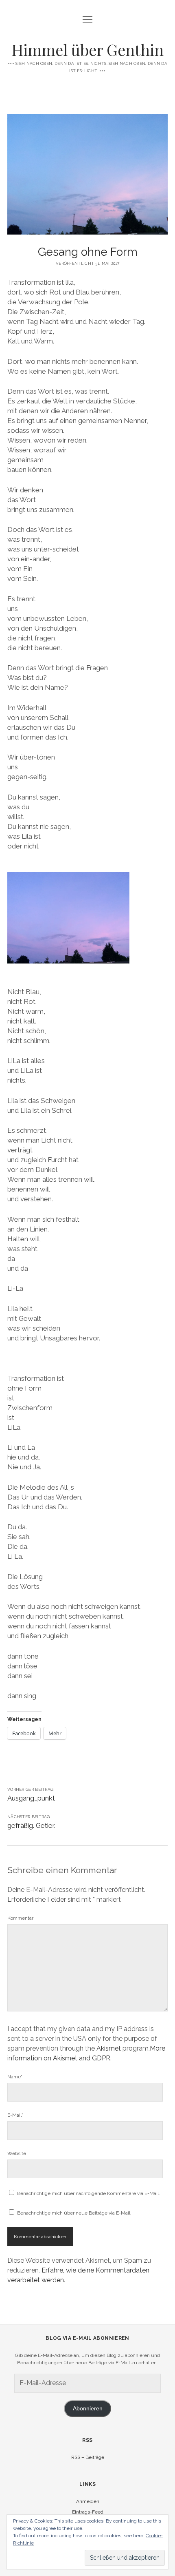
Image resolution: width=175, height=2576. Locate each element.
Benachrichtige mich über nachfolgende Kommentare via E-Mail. (89, 2193)
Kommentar (20, 1918)
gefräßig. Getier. (31, 1825)
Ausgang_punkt (31, 1798)
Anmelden (88, 2501)
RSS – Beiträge (88, 2457)
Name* (15, 2077)
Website (17, 2153)
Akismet (109, 2048)
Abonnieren (88, 2409)
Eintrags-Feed (88, 2512)
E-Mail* (15, 2115)
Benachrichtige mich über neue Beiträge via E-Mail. (74, 2213)
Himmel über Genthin (87, 50)
